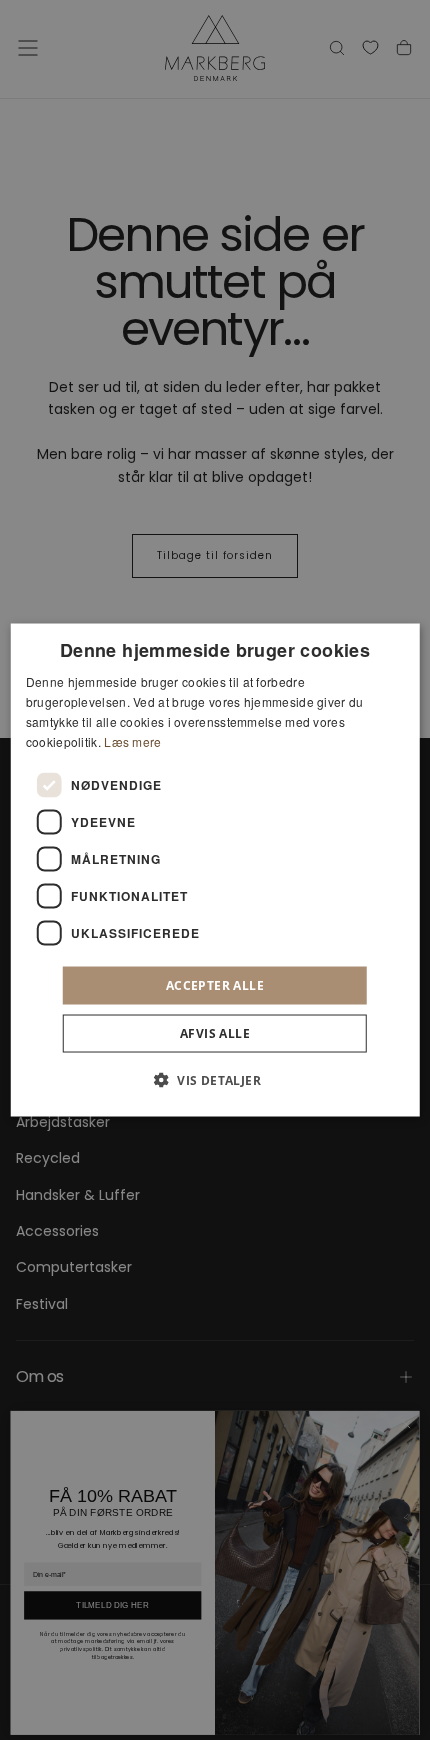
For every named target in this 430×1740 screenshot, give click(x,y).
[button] (215, 1079)
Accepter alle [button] (215, 984)
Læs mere (132, 740)
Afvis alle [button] (215, 1032)
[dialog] (215, 870)
